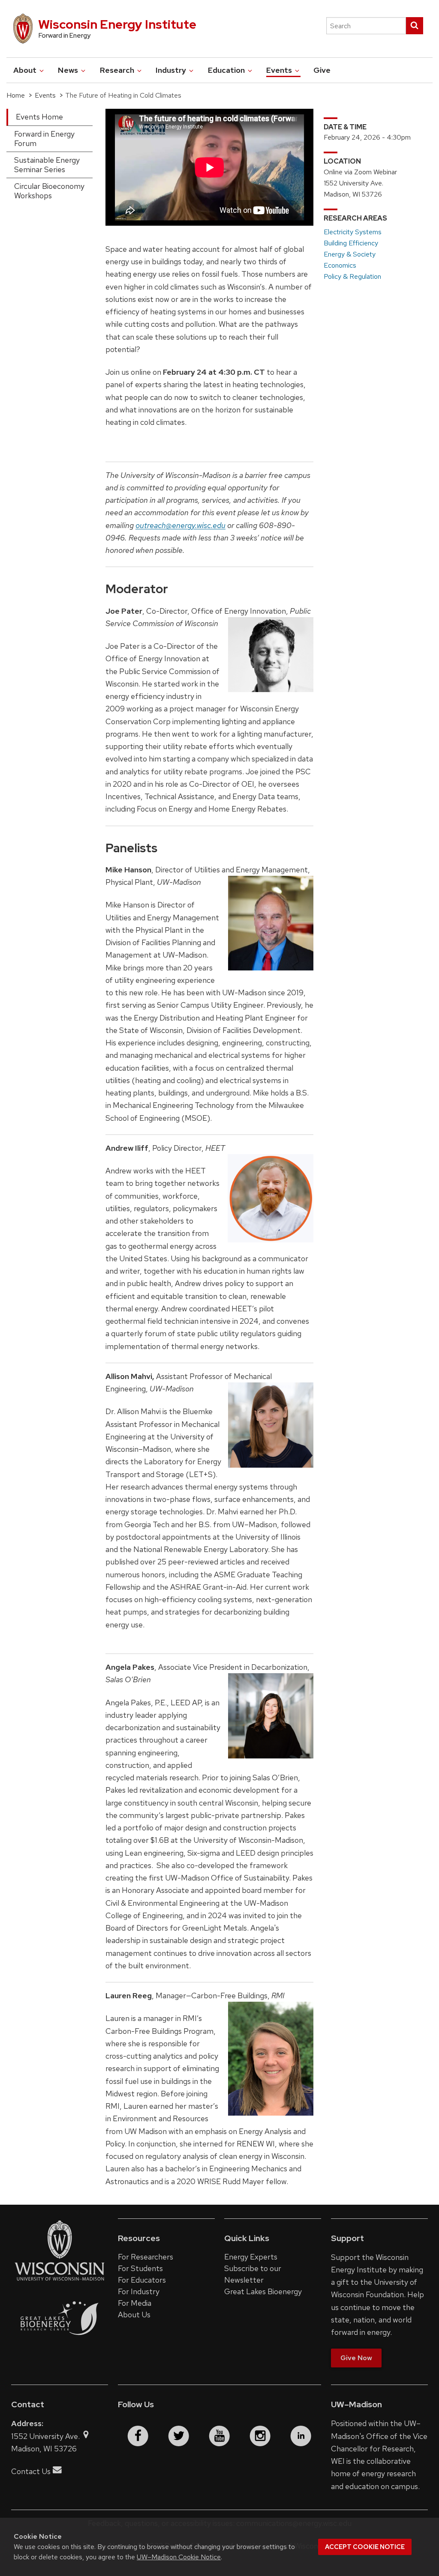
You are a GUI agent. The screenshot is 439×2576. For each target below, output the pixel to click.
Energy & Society (350, 254)
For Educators (142, 2280)
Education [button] (227, 70)
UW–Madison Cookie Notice (179, 2557)
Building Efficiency (351, 243)
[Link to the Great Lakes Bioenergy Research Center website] (60, 2348)
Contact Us (31, 2471)
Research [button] (118, 70)
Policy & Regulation (352, 276)
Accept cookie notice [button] (365, 2547)
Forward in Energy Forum (44, 139)
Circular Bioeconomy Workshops (49, 191)
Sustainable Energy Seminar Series (47, 165)
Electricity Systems (353, 232)
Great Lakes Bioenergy (263, 2291)
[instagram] (260, 2436)
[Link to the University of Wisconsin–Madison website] (60, 2280)
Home (16, 95)
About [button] (26, 70)
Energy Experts (251, 2257)
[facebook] (138, 2436)
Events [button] (280, 70)
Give (322, 70)
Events (45, 95)
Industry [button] (172, 70)
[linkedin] (301, 2436)
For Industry (139, 2291)
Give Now (356, 2358)
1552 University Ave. (46, 2436)
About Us (134, 2315)
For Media (135, 2303)
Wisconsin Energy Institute (117, 24)
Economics (340, 265)
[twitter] (179, 2436)
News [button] (69, 70)
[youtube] (219, 2436)
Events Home (39, 117)
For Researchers (146, 2257)
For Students (140, 2268)
